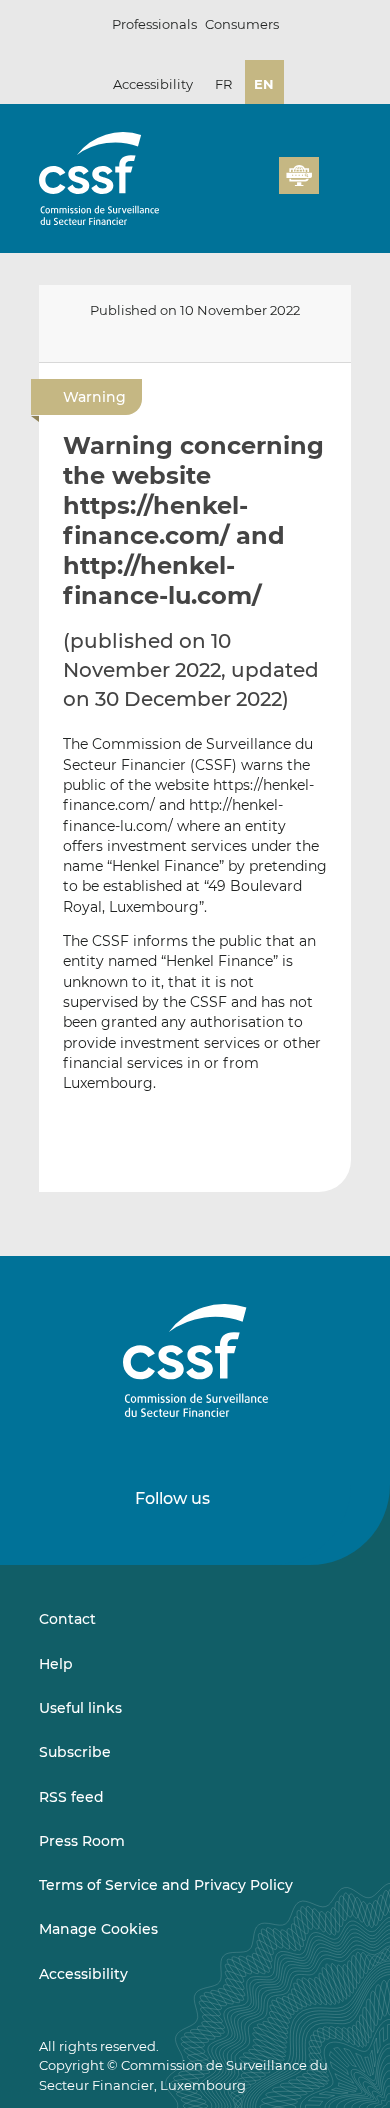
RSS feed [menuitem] (71, 1797)
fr (223, 84)
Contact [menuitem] (67, 1619)
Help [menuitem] (56, 1664)
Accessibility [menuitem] (83, 1974)
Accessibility (153, 84)
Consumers (242, 24)
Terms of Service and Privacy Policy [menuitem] (166, 1885)
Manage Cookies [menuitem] (98, 1929)
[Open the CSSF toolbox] (257, 187)
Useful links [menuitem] (80, 1708)
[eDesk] (299, 175)
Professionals (154, 24)
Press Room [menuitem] (82, 1841)
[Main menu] (335, 171)
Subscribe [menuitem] (75, 1752)
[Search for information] (233, 187)
